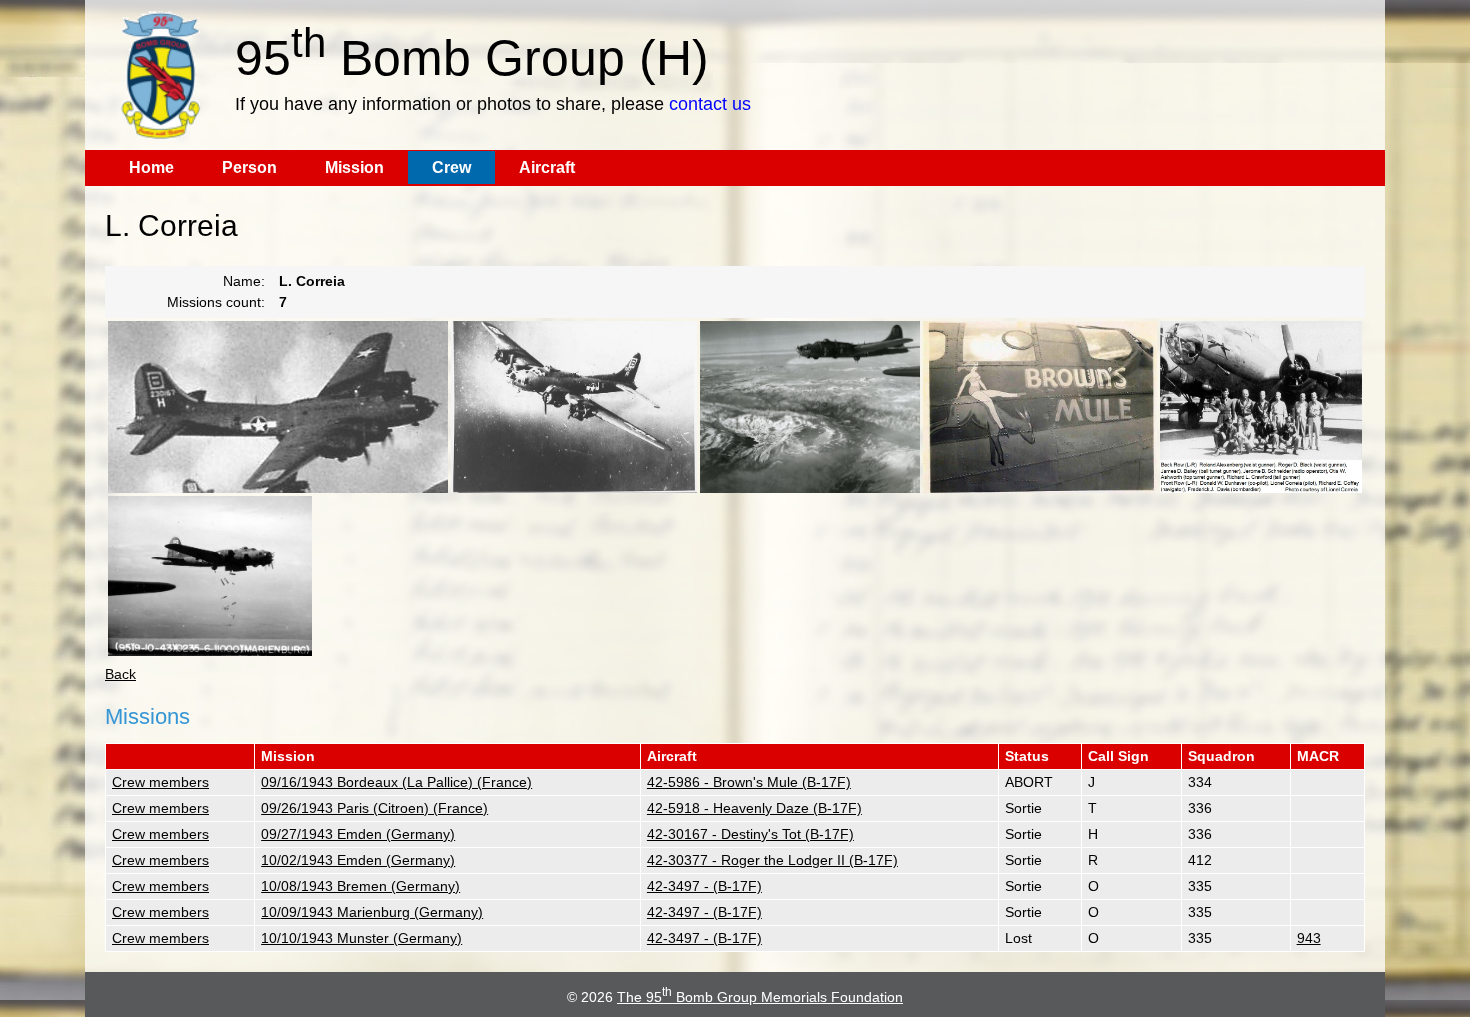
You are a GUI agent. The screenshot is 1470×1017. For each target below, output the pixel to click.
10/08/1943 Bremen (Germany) (360, 886)
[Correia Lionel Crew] (1261, 407)
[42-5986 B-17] (1040, 407)
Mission (354, 167)
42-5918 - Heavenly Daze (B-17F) (754, 808)
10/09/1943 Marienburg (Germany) (372, 912)
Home (151, 167)
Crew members (160, 782)
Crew (451, 167)
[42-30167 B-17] (278, 407)
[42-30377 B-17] (574, 407)
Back (120, 674)
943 (1309, 938)
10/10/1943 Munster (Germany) (361, 938)
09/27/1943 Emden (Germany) (358, 834)
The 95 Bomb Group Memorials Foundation (760, 997)
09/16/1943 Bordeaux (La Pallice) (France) (396, 782)
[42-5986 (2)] (210, 576)
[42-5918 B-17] (810, 407)
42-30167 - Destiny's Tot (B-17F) (750, 834)
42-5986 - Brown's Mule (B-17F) (749, 782)
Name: (244, 281)
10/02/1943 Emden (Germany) (358, 860)
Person (249, 167)
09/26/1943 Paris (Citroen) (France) (374, 808)
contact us (710, 104)
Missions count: (216, 302)
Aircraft (547, 167)
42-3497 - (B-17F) (704, 886)
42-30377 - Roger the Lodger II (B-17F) (772, 860)
